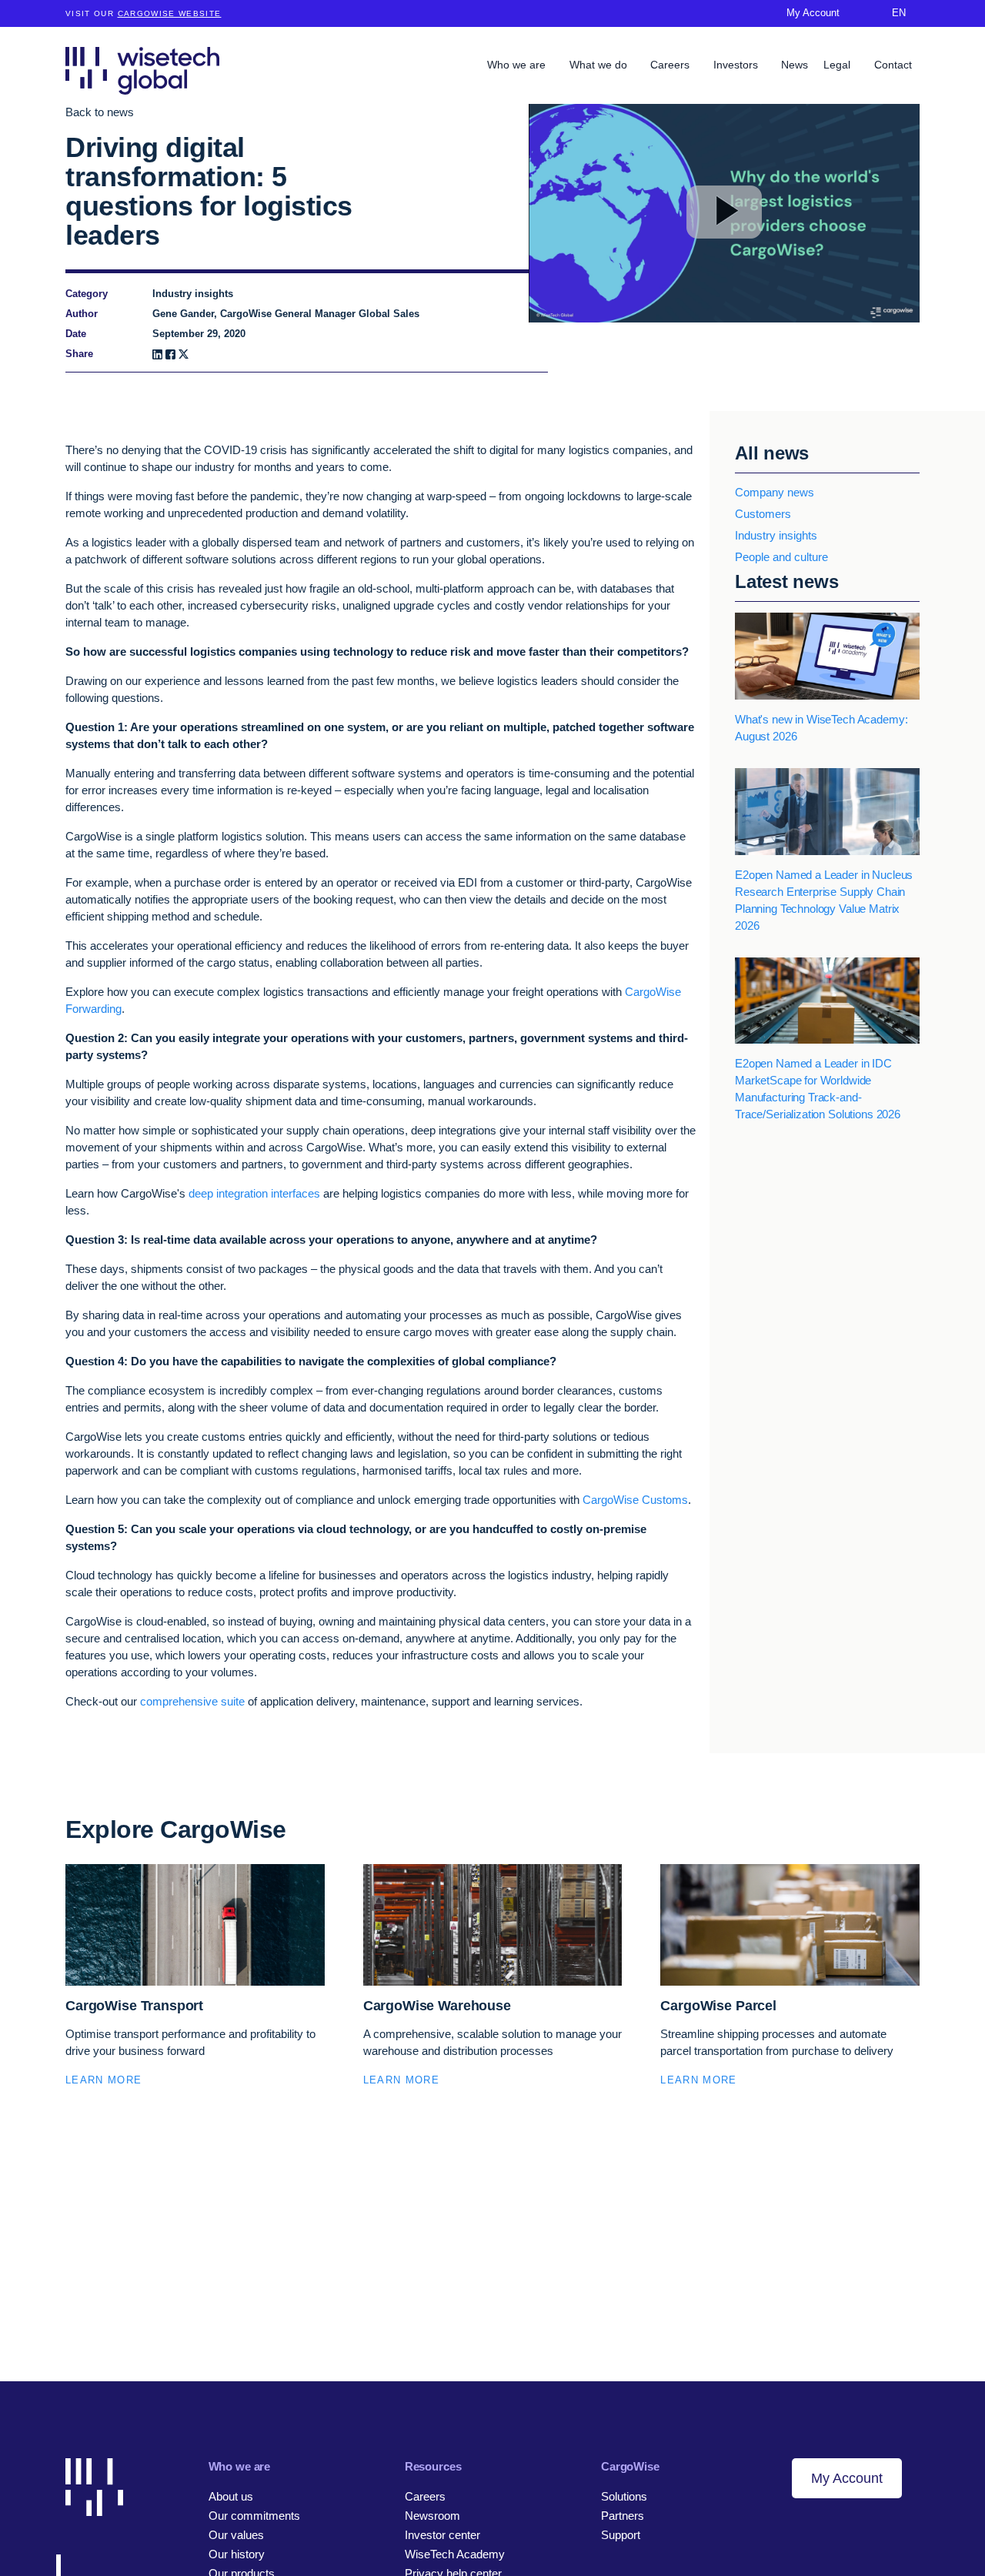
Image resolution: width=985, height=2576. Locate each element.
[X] (184, 354)
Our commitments (254, 2516)
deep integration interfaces (254, 1193)
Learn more (104, 2080)
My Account (847, 2478)
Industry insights (776, 535)
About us (231, 2496)
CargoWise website (170, 13)
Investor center (442, 2535)
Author (82, 314)
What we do (600, 65)
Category (87, 294)
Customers (763, 514)
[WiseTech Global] (142, 70)
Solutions (624, 2496)
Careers (671, 65)
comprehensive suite (192, 1701)
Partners (623, 2516)
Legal (838, 65)
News (795, 65)
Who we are (518, 65)
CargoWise (630, 2466)
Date (76, 334)
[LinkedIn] (157, 354)
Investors (737, 65)
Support (621, 2535)
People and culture (781, 557)
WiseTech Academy (455, 2554)
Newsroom (432, 2516)
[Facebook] (170, 354)
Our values (236, 2535)
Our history (237, 2554)
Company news (775, 492)
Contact (893, 65)
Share (79, 354)
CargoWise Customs (635, 1500)
